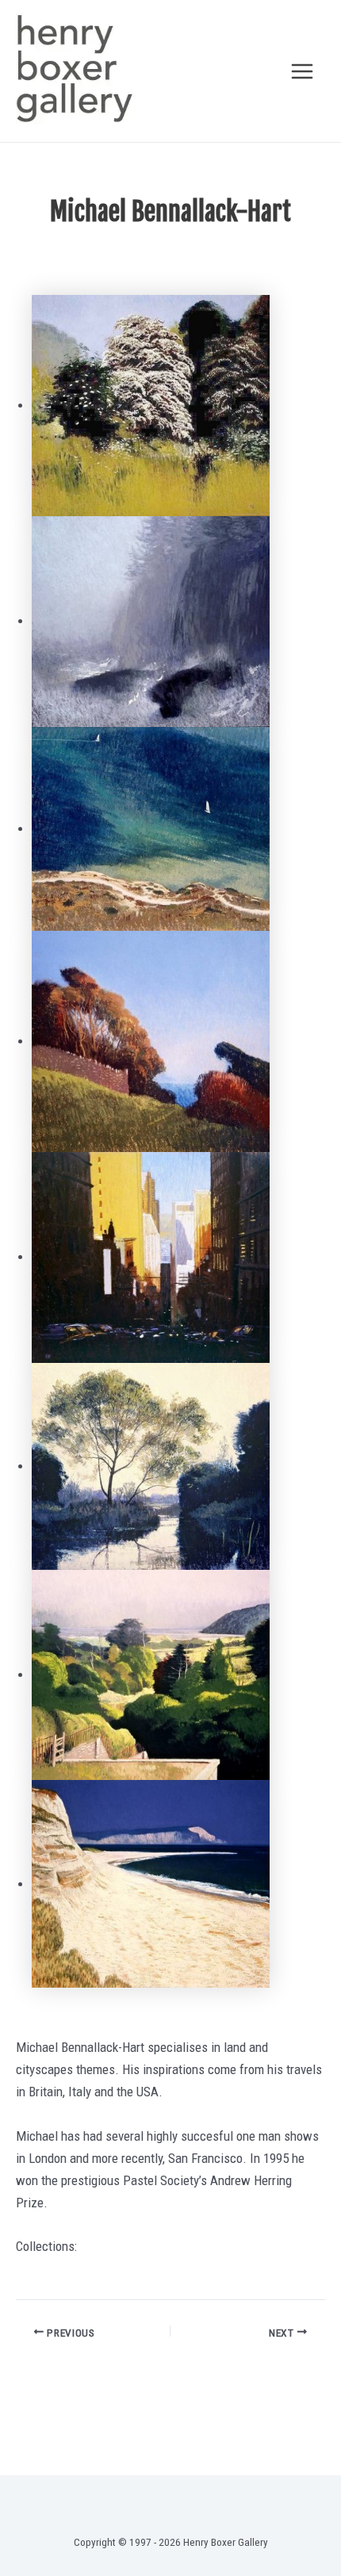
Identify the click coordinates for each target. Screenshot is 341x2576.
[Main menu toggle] (303, 71)
